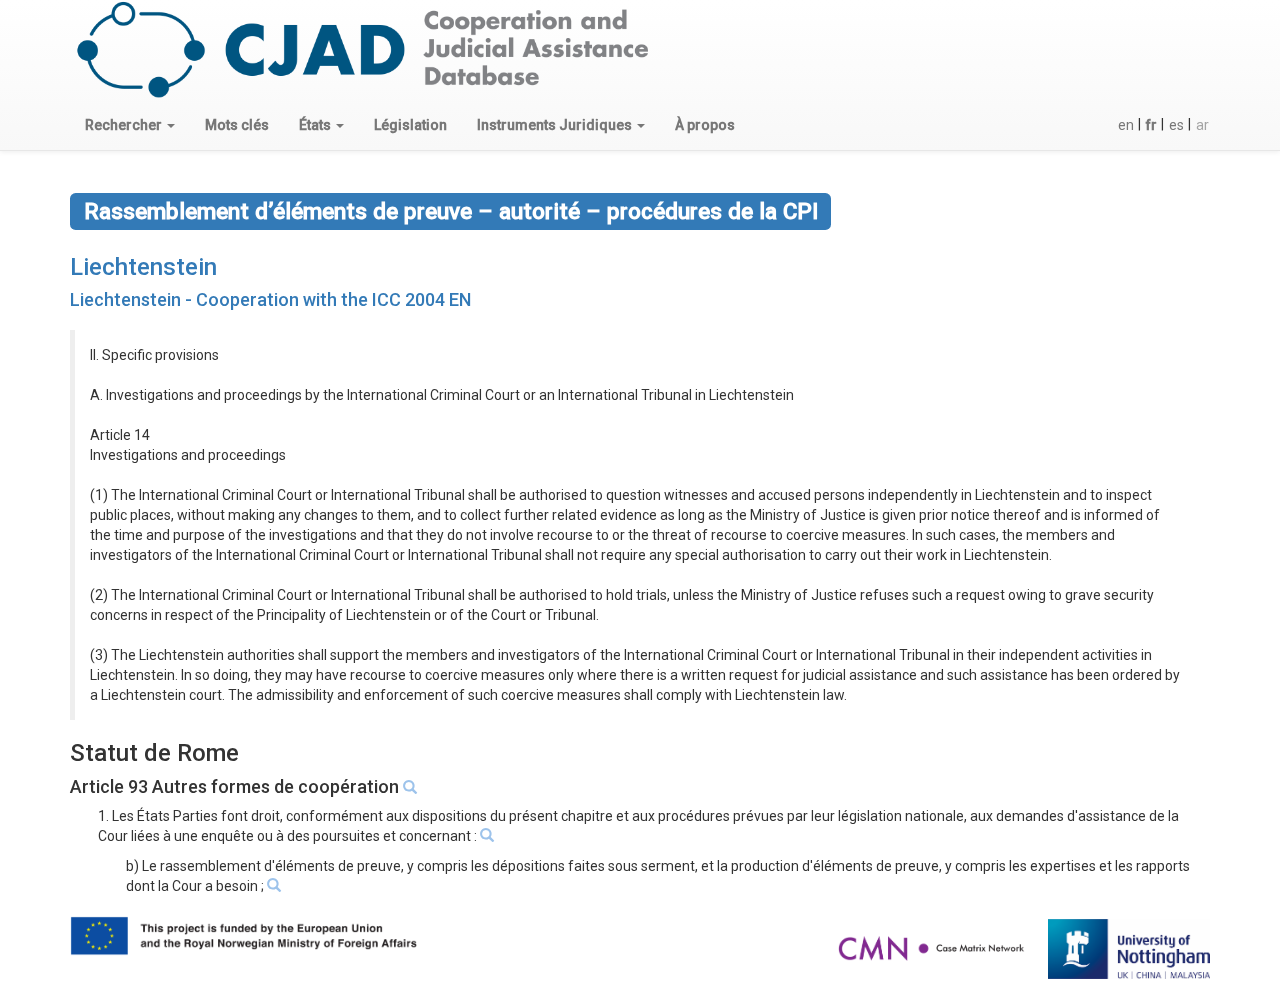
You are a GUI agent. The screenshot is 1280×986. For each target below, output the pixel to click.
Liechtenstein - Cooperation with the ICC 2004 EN (270, 299)
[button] (130, 125)
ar (1202, 125)
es (1176, 125)
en (1126, 125)
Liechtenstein (143, 267)
